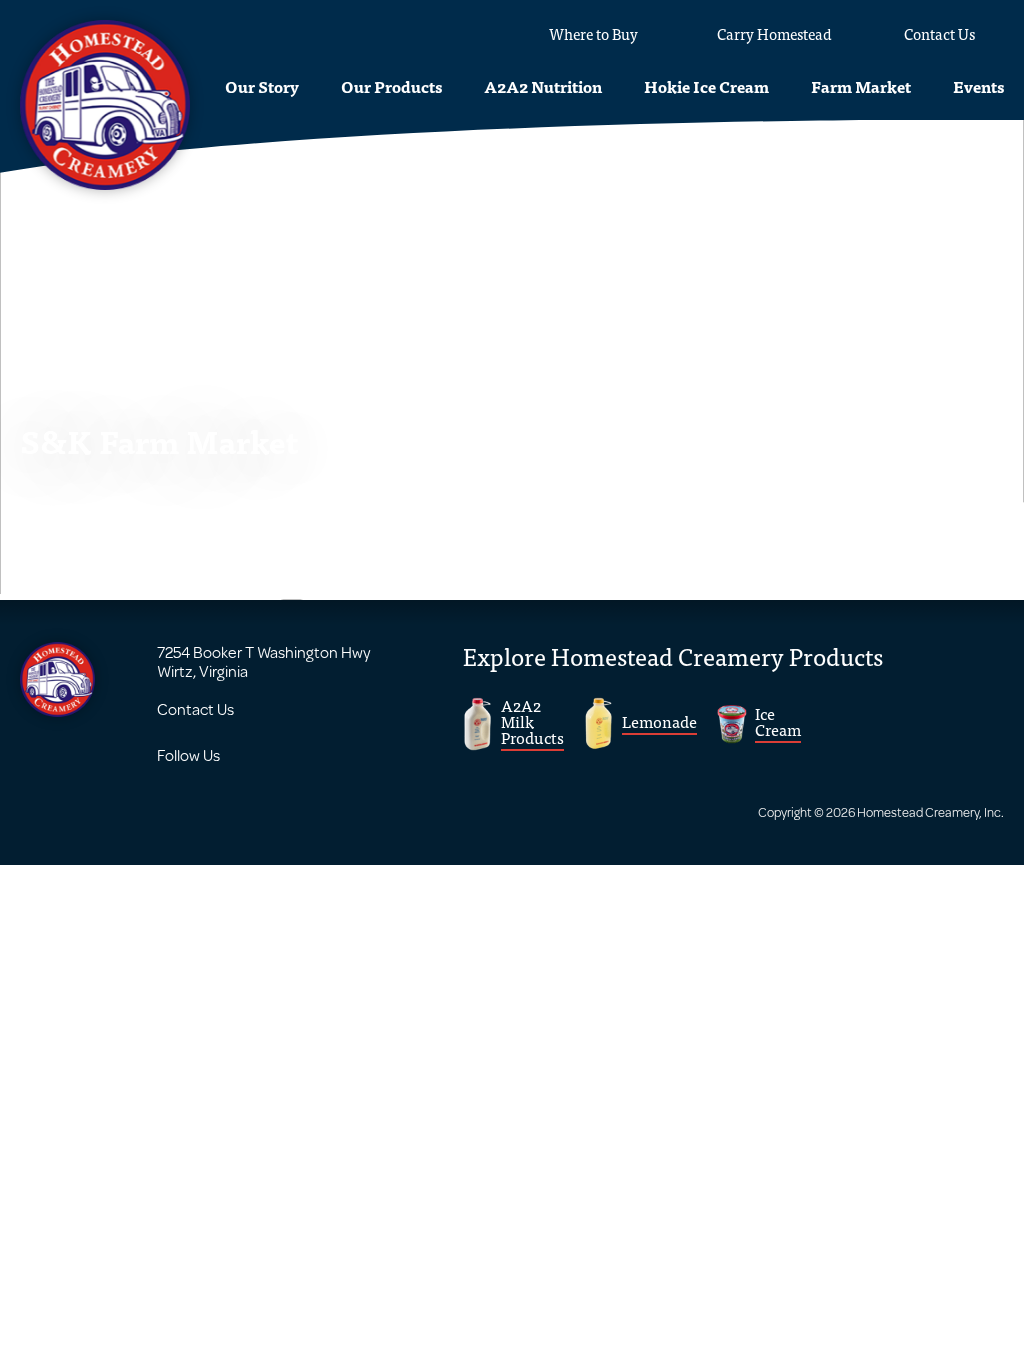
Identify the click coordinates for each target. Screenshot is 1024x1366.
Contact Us (195, 708)
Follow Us (188, 754)
